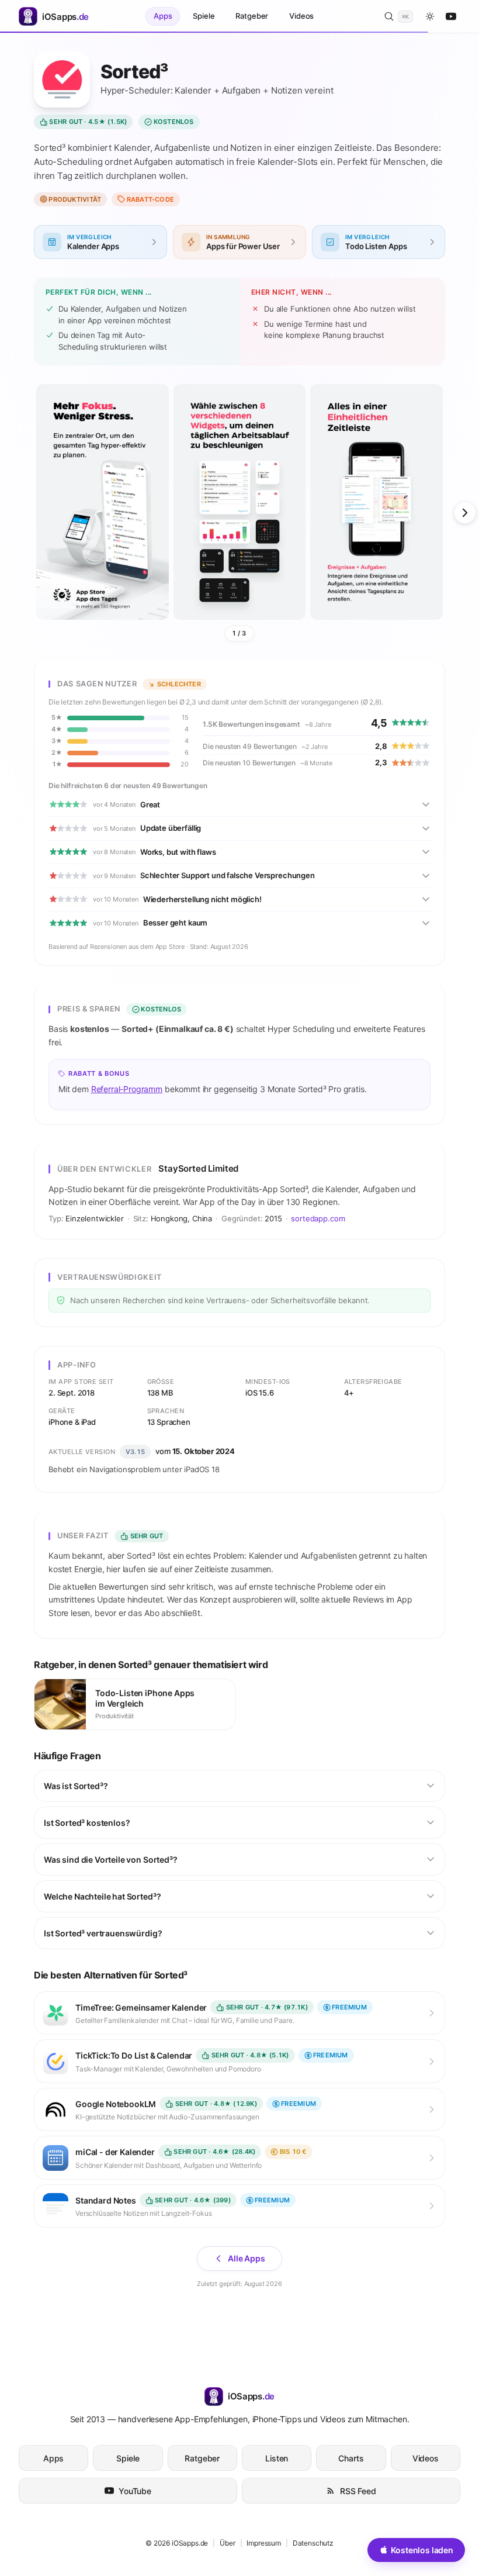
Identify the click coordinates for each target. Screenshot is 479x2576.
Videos (301, 16)
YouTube (135, 2491)
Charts (351, 2458)
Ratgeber (252, 16)
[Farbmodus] (430, 16)
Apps (163, 16)
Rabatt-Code (150, 199)
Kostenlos (174, 122)
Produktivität (75, 199)
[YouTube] (451, 16)
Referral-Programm (127, 1089)
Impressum (264, 2543)
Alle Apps (247, 2258)
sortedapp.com (318, 1218)
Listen (277, 2458)
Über (227, 2543)
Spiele (204, 16)
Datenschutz (313, 2543)
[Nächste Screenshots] (465, 513)
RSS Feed (358, 2491)
